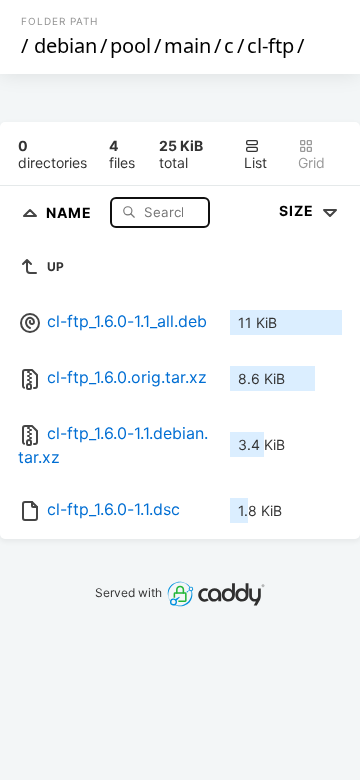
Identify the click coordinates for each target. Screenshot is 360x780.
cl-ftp (270, 45)
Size (298, 210)
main (187, 45)
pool (130, 45)
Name (71, 211)
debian (65, 45)
